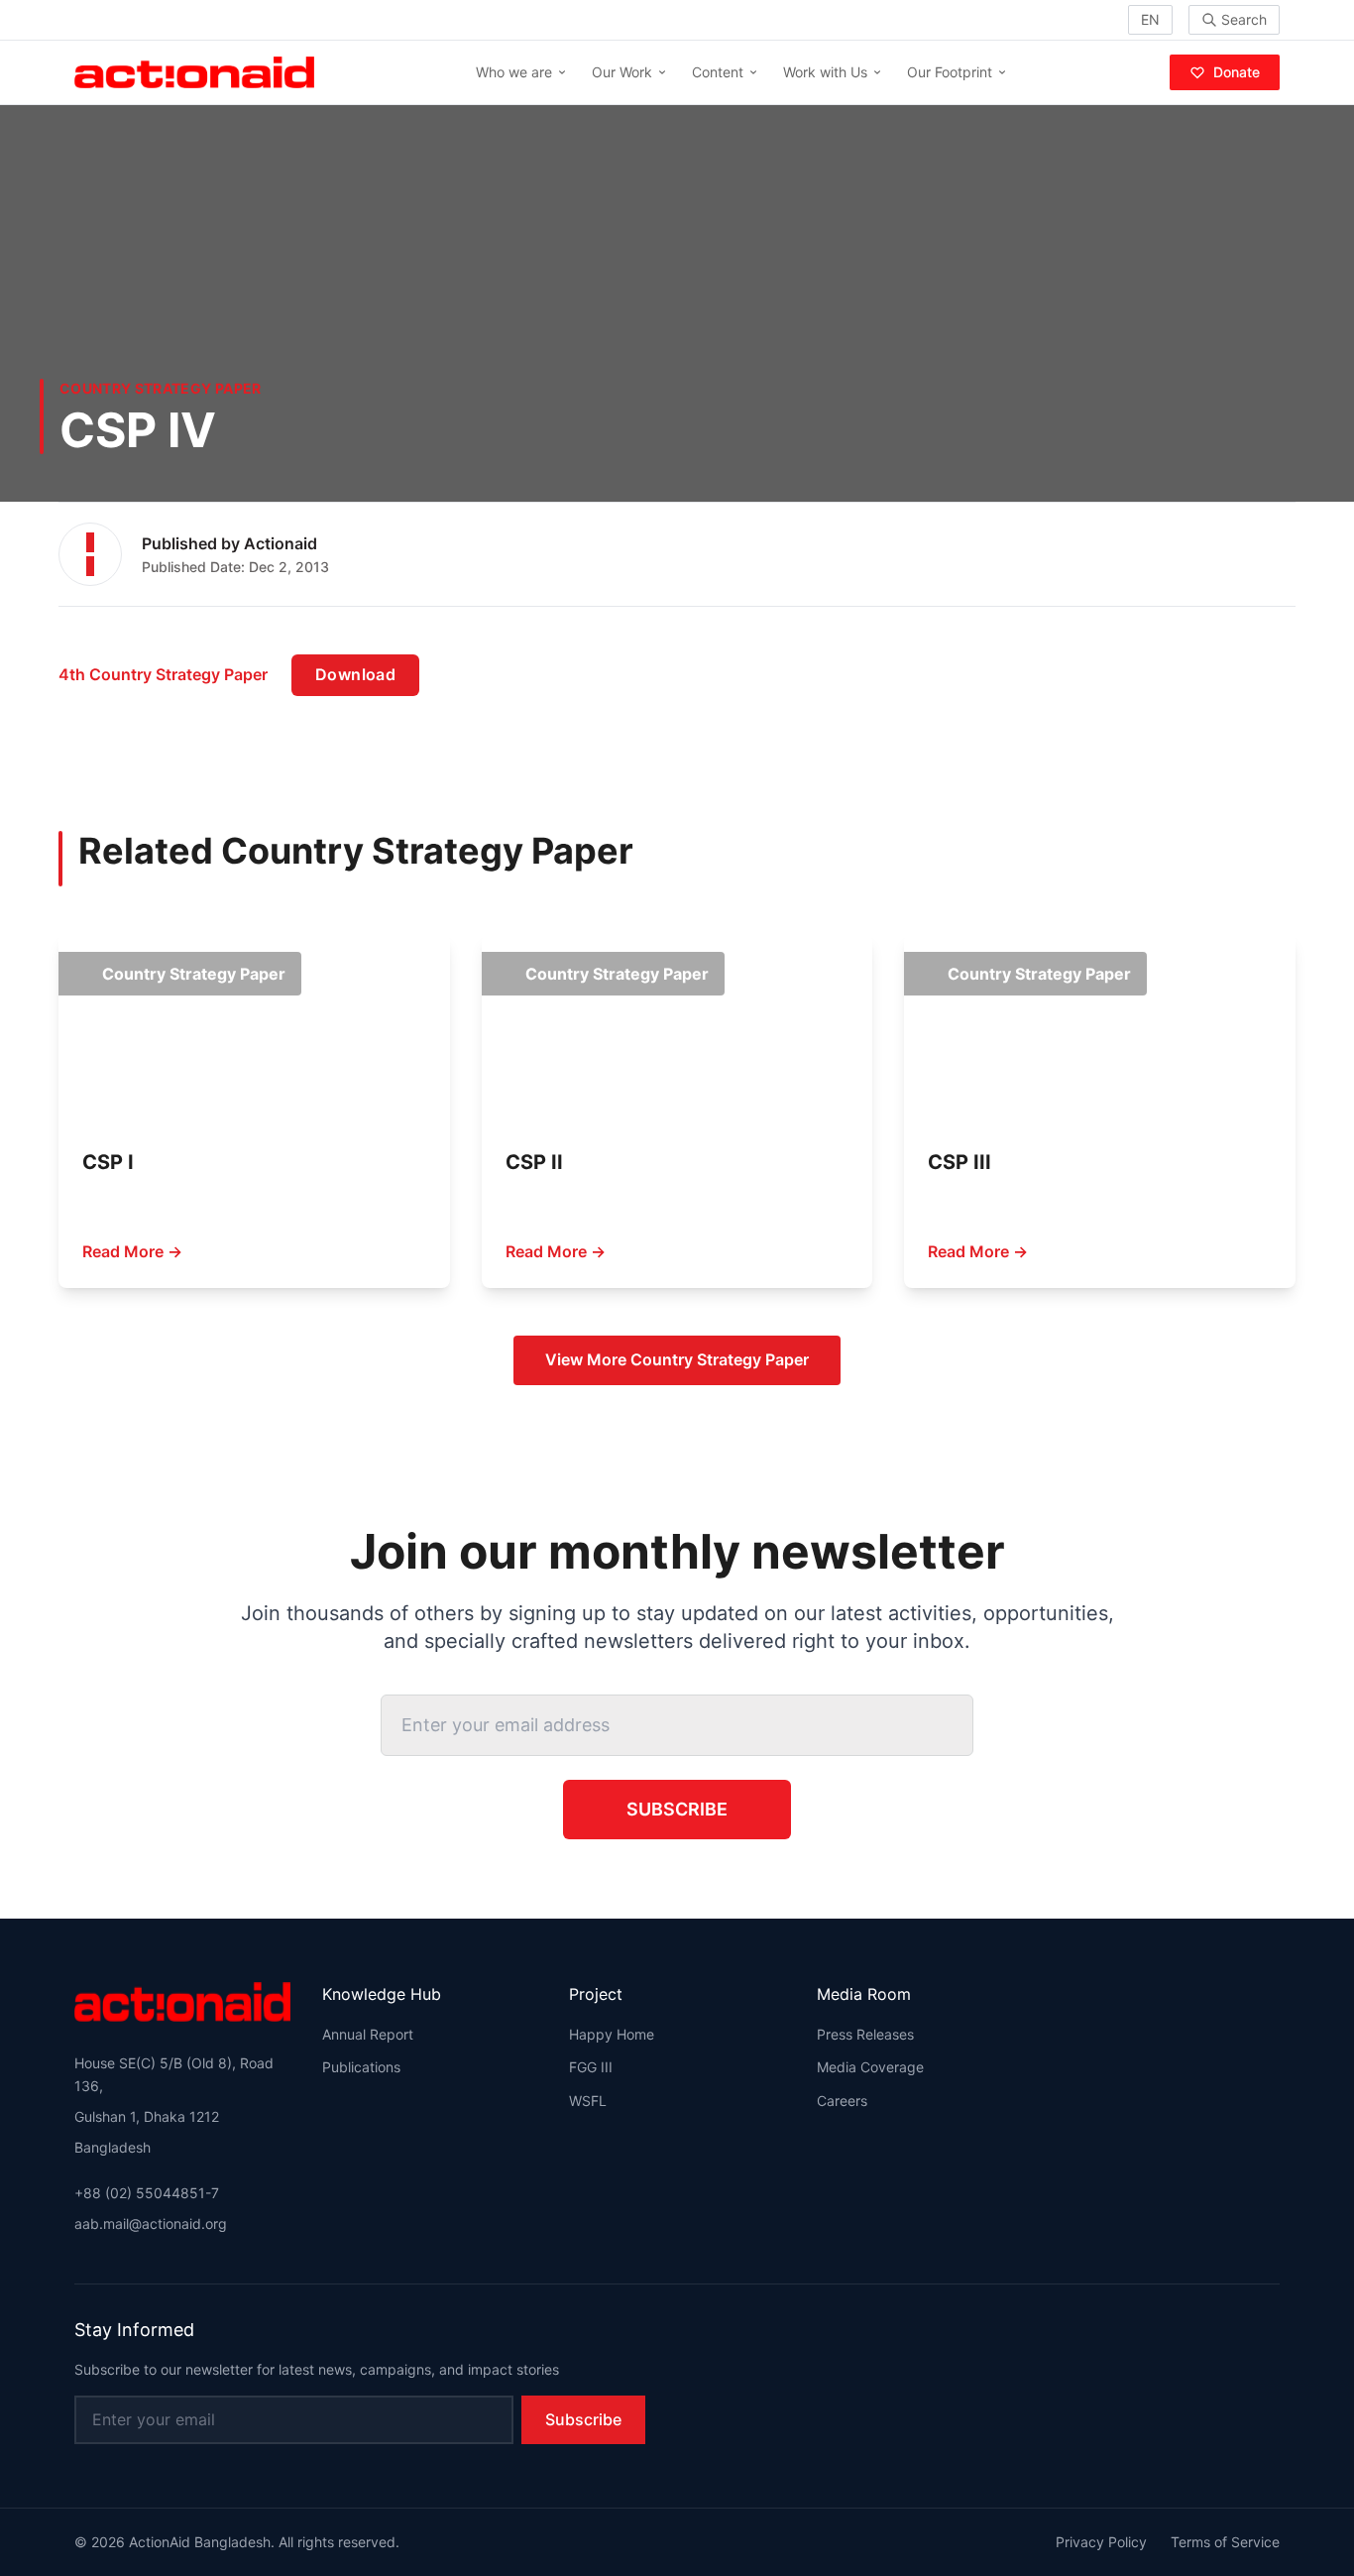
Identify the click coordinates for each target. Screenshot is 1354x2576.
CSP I (108, 1162)
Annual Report (368, 2034)
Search (1244, 19)
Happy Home (612, 2034)
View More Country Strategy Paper (677, 1359)
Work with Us (825, 72)
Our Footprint (950, 72)
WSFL (588, 2101)
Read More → (132, 1251)
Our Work (622, 72)
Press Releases (865, 2034)
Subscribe (677, 1809)
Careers (842, 2101)
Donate (1237, 72)
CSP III (959, 1162)
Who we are (514, 72)
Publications (361, 2067)
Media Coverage (870, 2067)
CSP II (534, 1162)
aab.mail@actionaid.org (151, 2224)
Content (718, 72)
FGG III (591, 2067)
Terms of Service (1225, 2542)
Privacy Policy (1101, 2542)
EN (1150, 19)
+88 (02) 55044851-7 (147, 2193)
